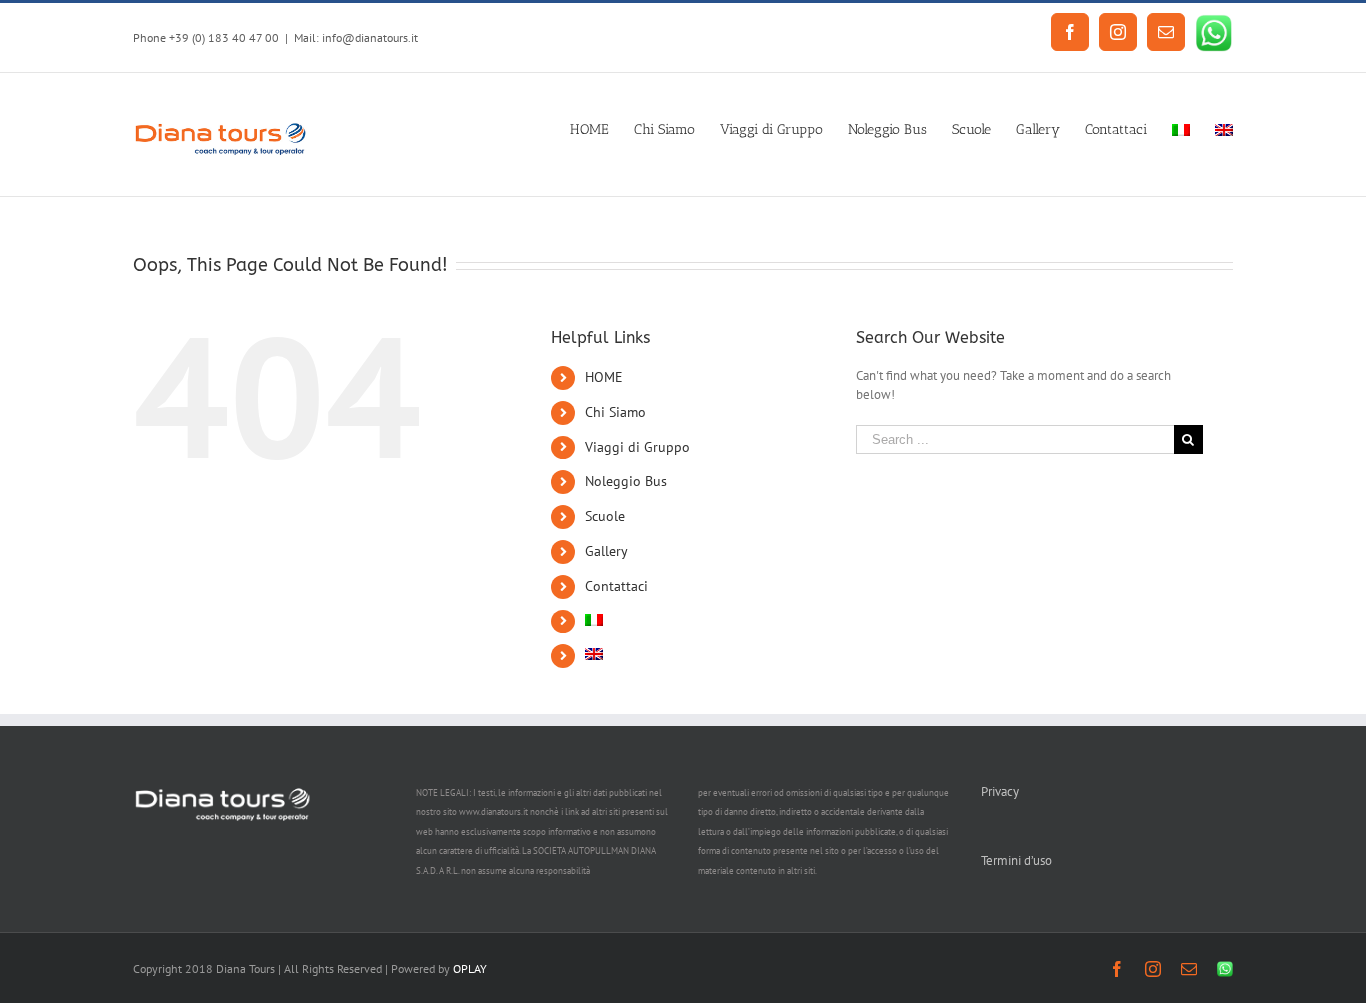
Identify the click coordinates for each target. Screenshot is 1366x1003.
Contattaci (616, 586)
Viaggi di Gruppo (637, 447)
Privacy (1000, 791)
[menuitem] (602, 128)
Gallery (606, 551)
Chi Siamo (615, 412)
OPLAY (470, 968)
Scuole (605, 516)
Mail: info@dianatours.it (356, 37)
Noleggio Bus (626, 481)
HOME (604, 377)
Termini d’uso (1016, 860)
